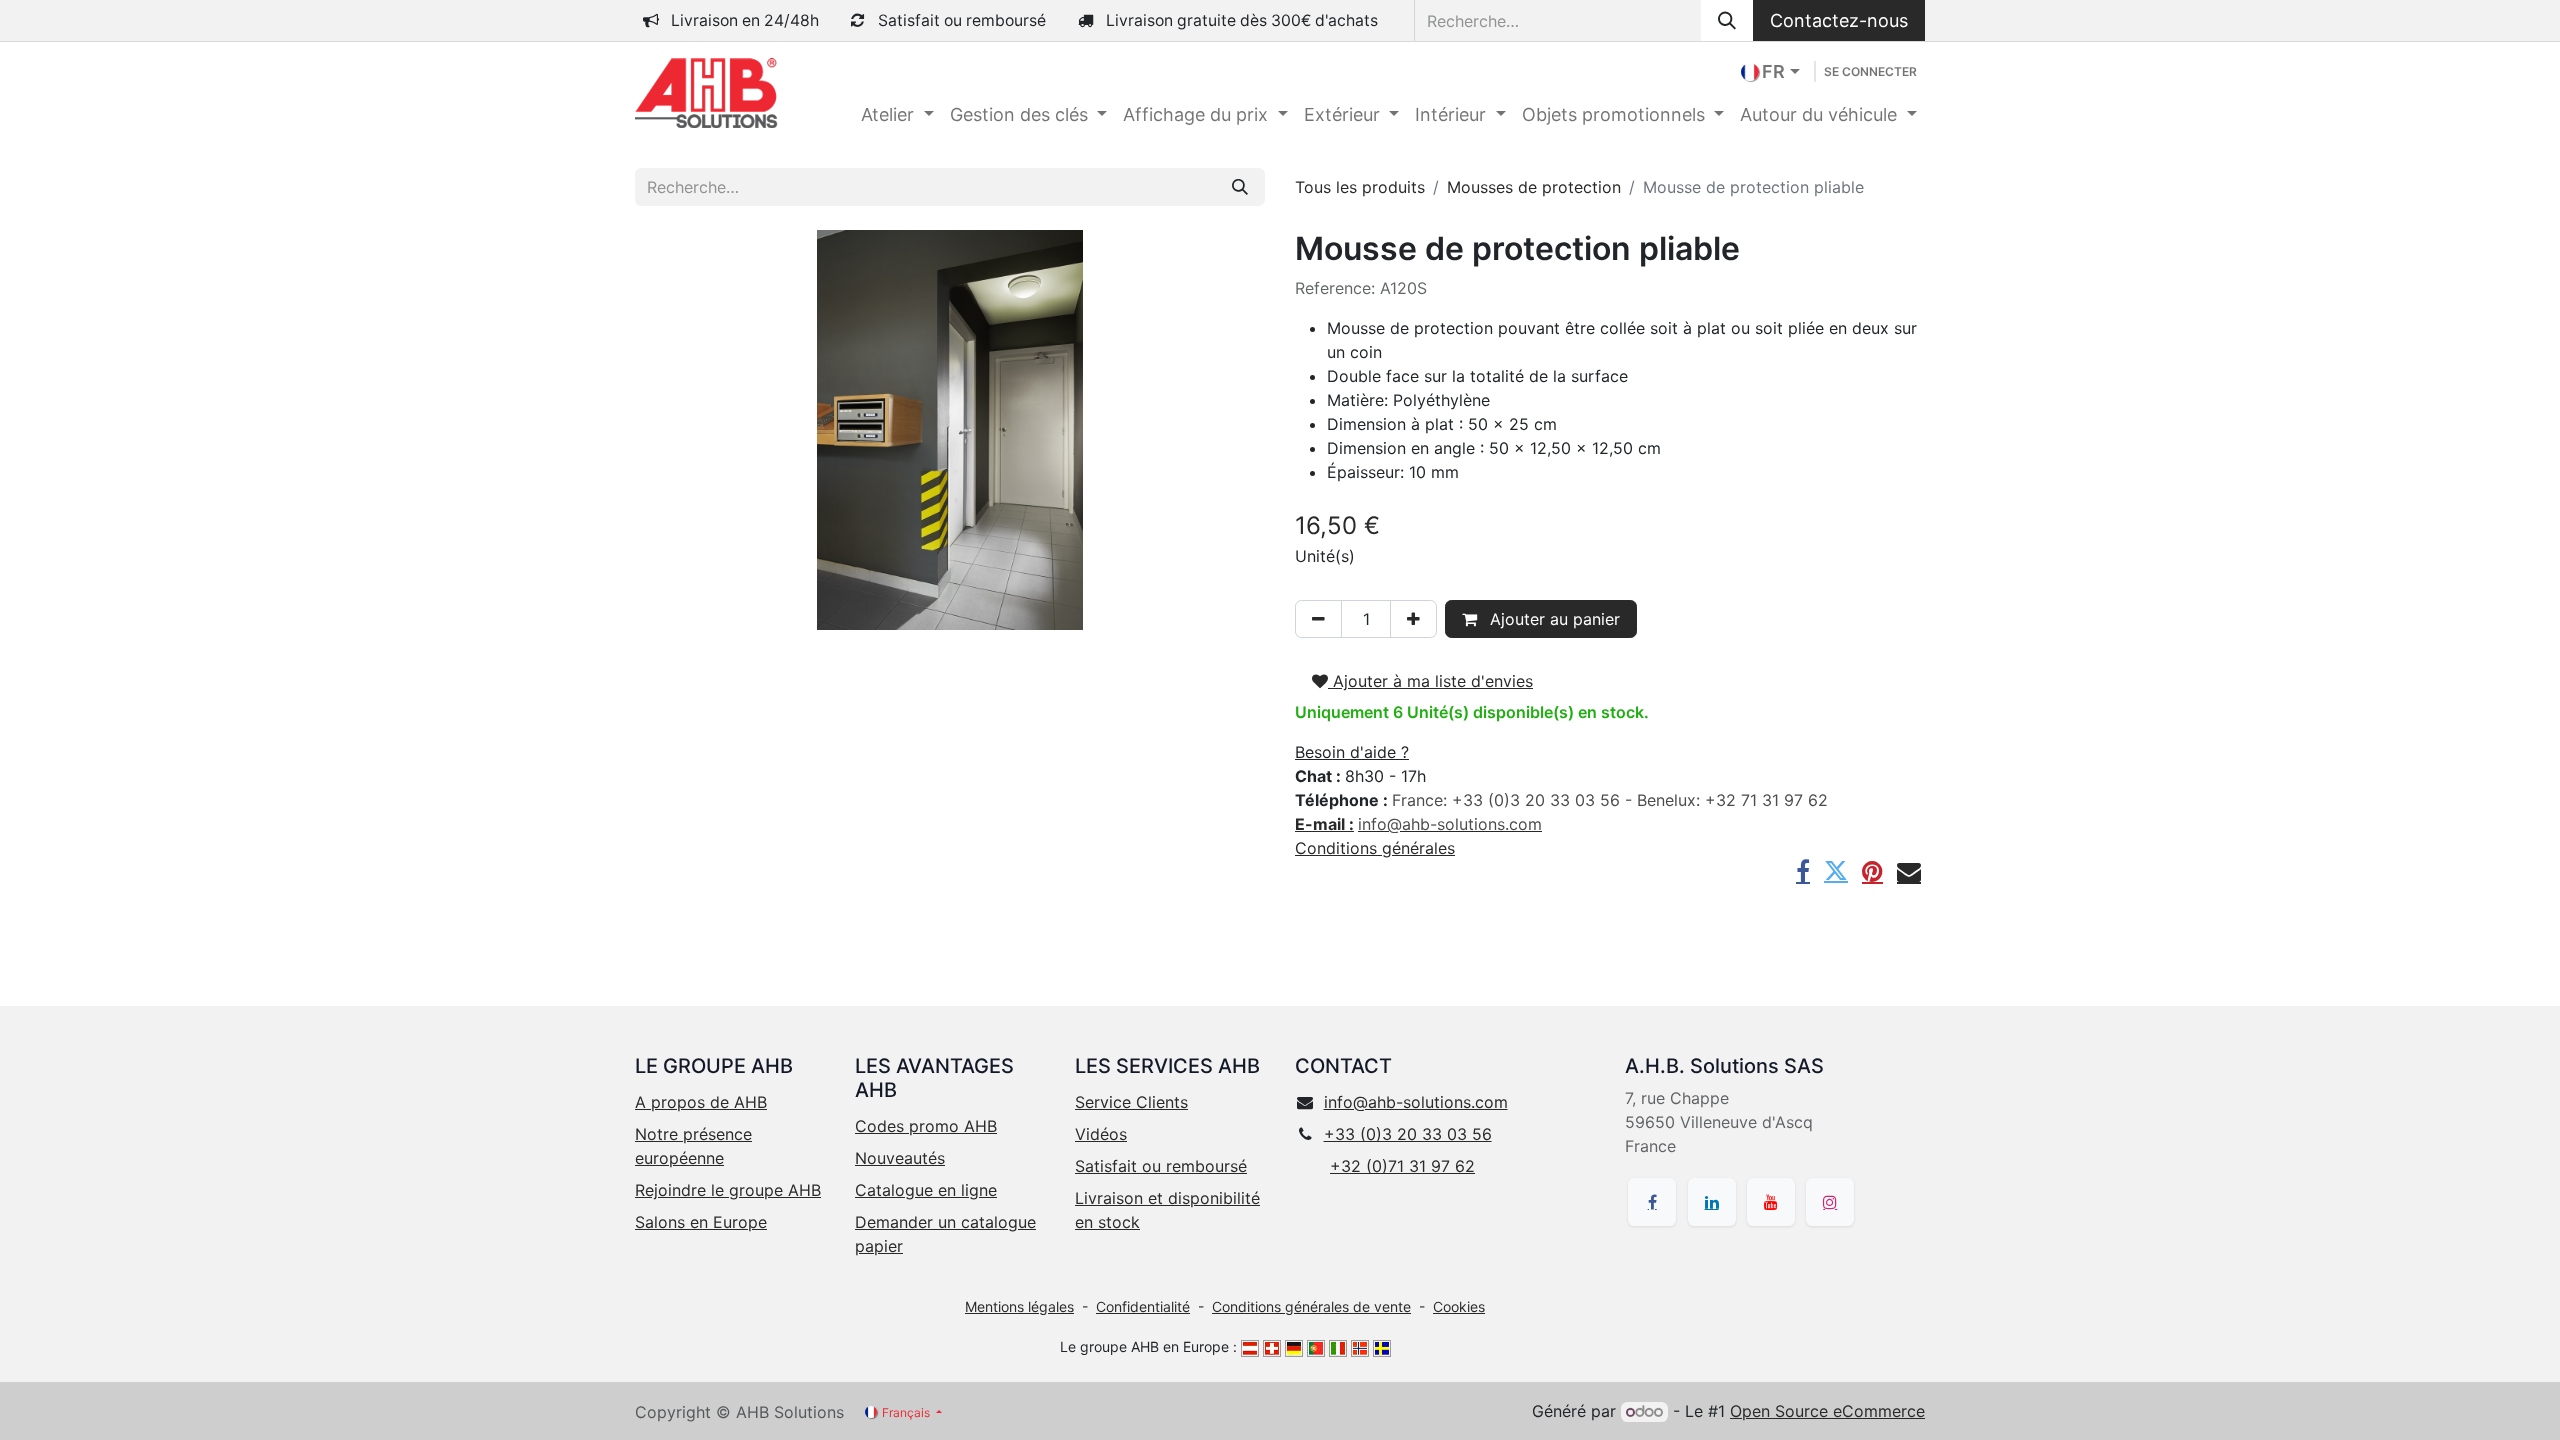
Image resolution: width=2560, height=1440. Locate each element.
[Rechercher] (1727, 20)
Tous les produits (1360, 187)
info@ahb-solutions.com (1416, 1102)
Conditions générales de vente (1311, 1306)
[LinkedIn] (1712, 1202)
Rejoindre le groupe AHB (728, 1190)
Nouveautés (900, 1158)
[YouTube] (1771, 1202)
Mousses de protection (1534, 187)
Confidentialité (1143, 1306)
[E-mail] (1909, 871)
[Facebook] (1803, 871)
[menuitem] (897, 114)
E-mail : (1324, 824)
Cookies (1459, 1306)
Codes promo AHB (926, 1126)
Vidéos (1101, 1134)
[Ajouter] (1413, 619)
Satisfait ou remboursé (1161, 1166)
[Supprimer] (1318, 619)
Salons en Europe (701, 1222)
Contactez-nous (1839, 20)
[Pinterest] (1872, 871)
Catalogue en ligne (926, 1190)
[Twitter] (1836, 871)
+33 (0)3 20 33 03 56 (1408, 1134)
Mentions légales (1019, 1306)
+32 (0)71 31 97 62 (1402, 1166)
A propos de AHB (701, 1102)
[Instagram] (1830, 1202)
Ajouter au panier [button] (1552, 619)
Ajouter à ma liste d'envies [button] (1430, 681)
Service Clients (1131, 1102)
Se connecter (1870, 71)
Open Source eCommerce (1827, 1411)
